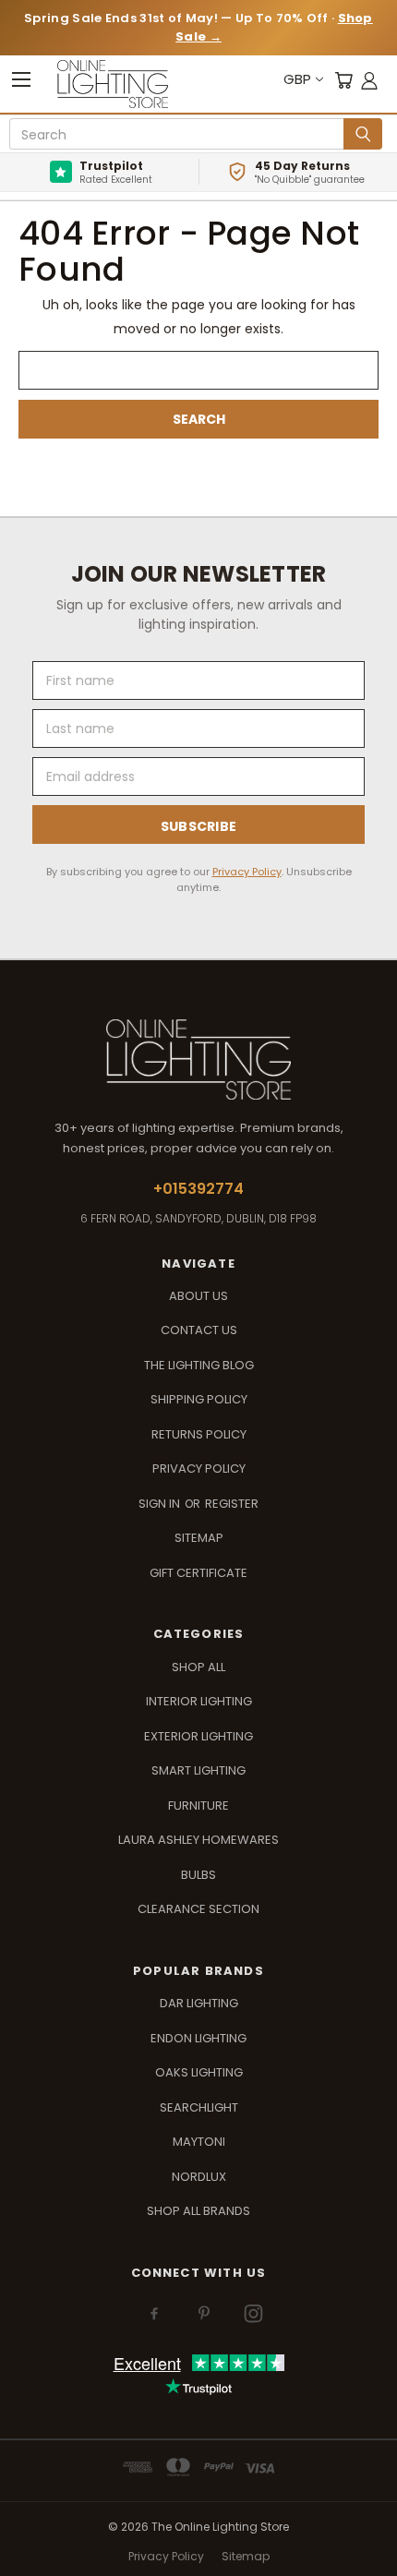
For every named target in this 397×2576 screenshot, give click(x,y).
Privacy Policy (247, 872)
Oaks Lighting (199, 2072)
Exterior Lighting (198, 1736)
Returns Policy (199, 1434)
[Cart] (343, 80)
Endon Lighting (198, 2038)
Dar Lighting (199, 2003)
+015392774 (198, 1189)
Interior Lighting (199, 1701)
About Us (198, 1296)
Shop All (198, 1667)
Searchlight (199, 2107)
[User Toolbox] (369, 80)
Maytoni (199, 2142)
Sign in (161, 1504)
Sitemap (199, 1538)
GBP (297, 79)
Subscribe (199, 826)
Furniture (198, 1806)
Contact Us (199, 1330)
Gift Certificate (198, 1573)
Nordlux (199, 2177)
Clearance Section (198, 1909)
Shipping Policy (199, 1399)
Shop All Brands (198, 2211)
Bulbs (198, 1875)
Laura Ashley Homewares (198, 1840)
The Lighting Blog (199, 1365)
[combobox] (180, 135)
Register (232, 1504)
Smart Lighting (198, 1770)
